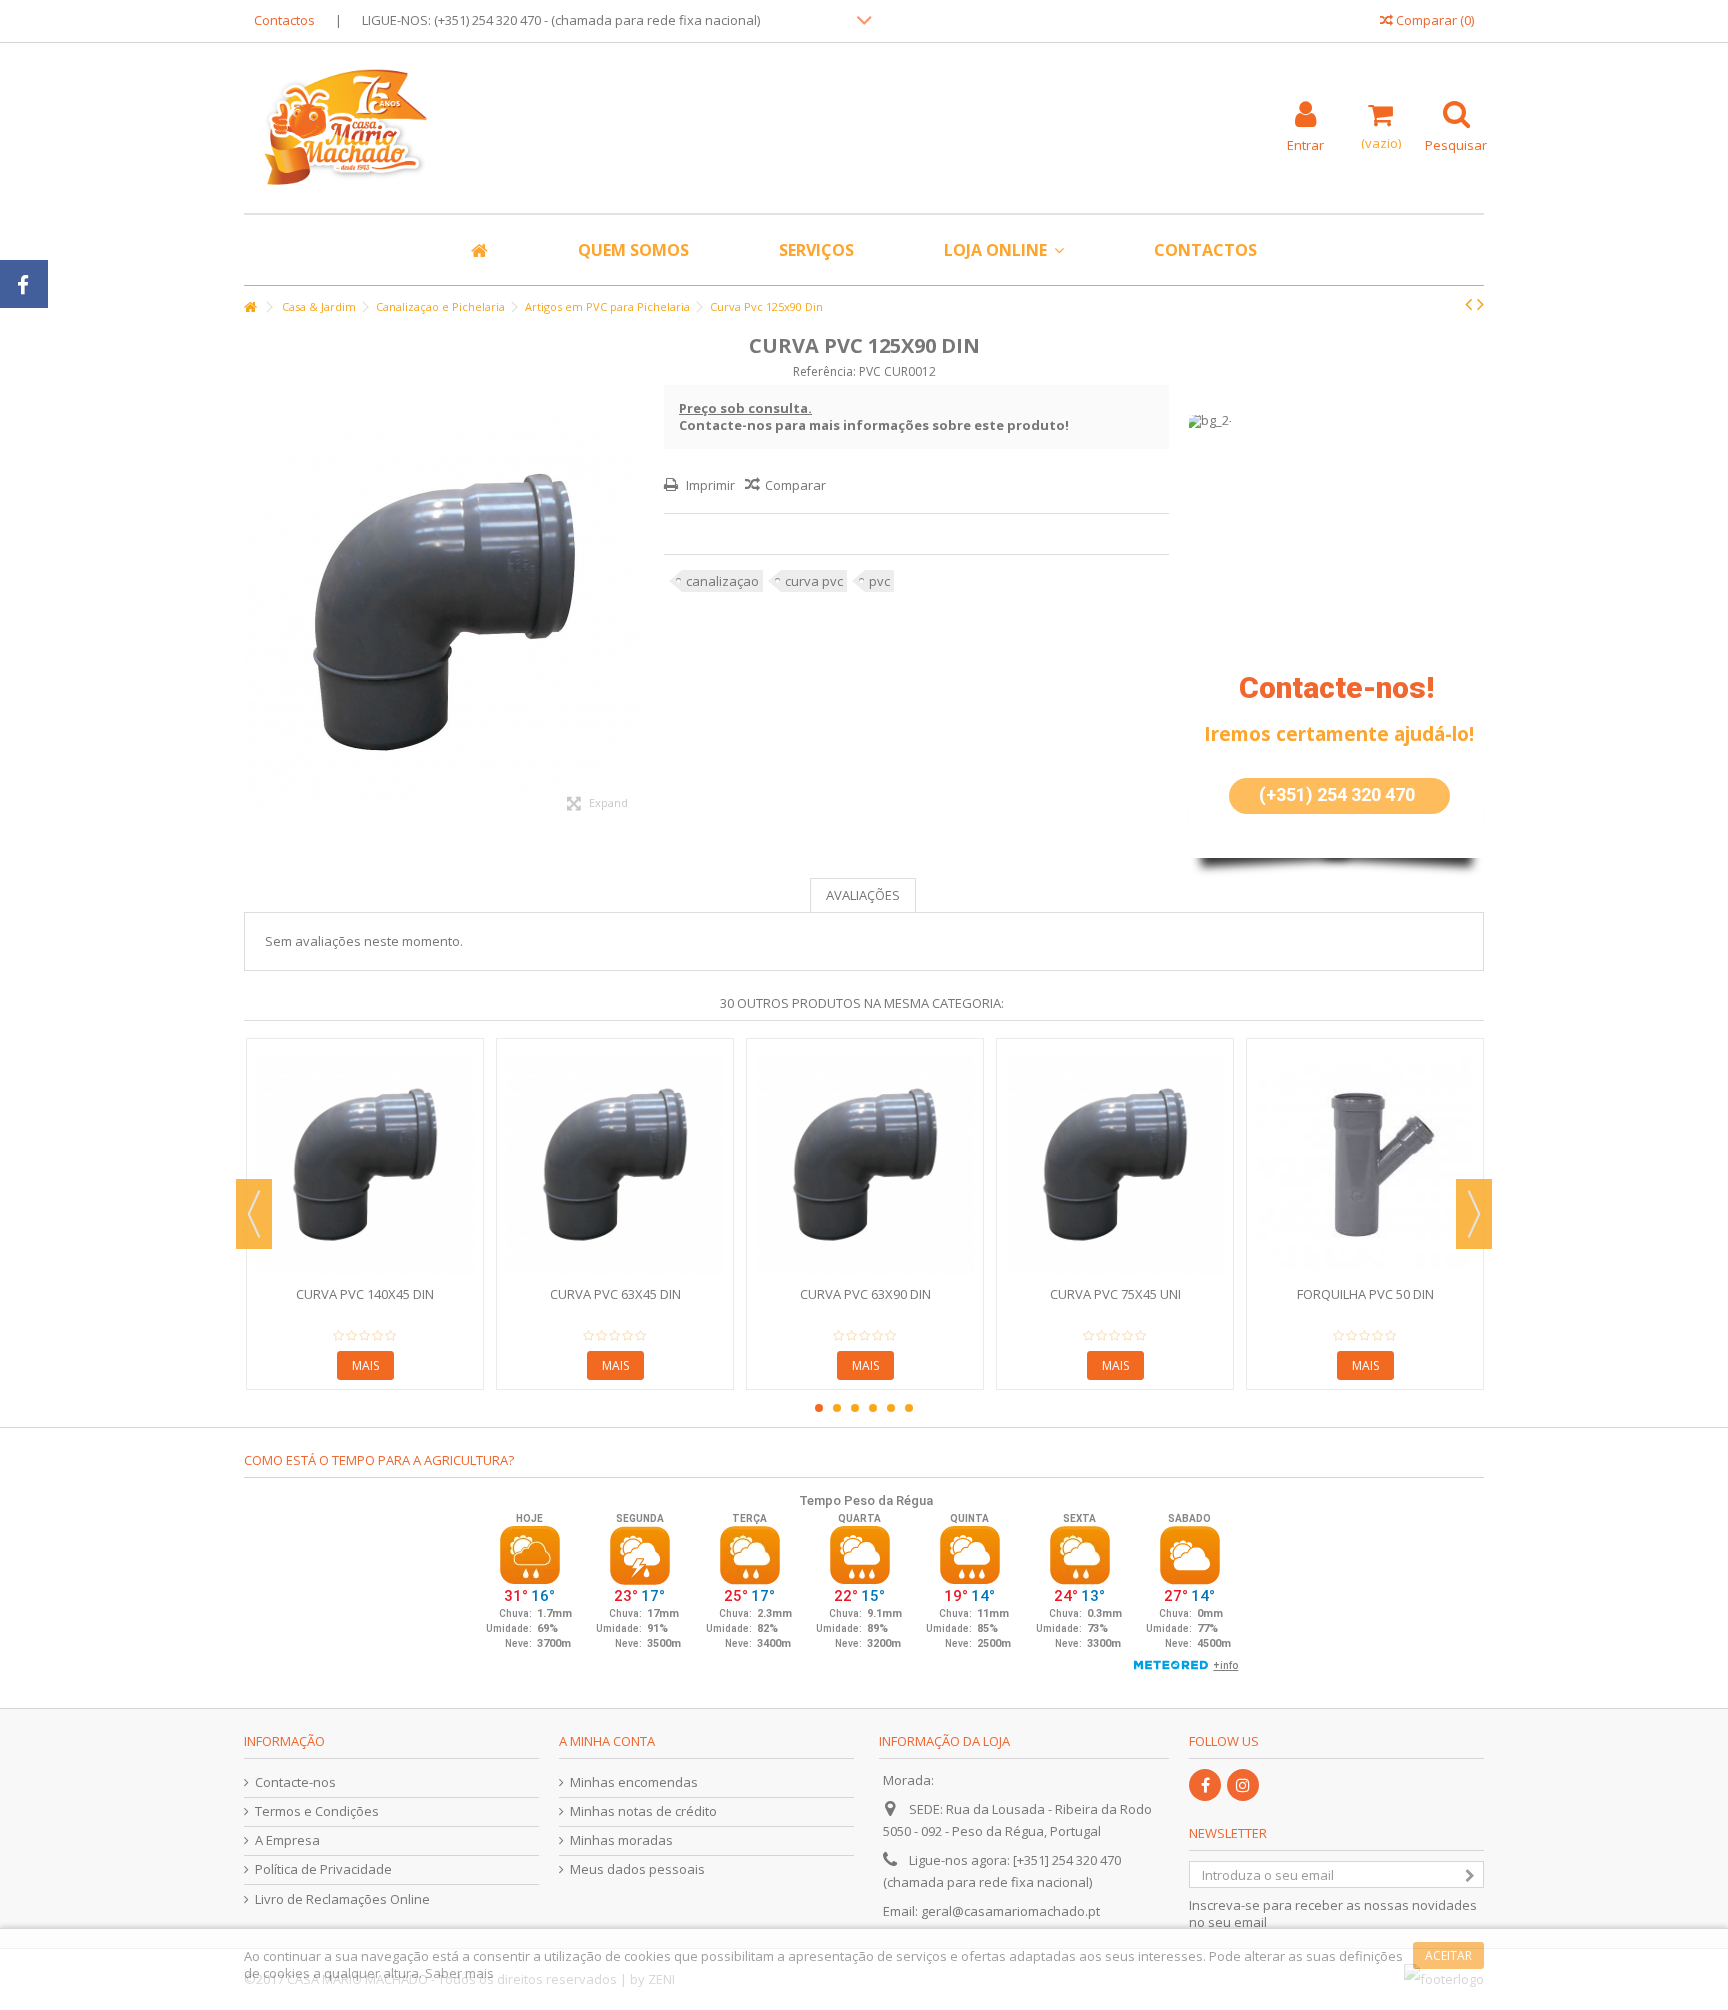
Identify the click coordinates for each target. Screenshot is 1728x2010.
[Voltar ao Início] (250, 307)
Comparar (795, 485)
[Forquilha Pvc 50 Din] (1365, 1164)
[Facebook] (1205, 1785)
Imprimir (709, 485)
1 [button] (819, 1408)
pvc (879, 581)
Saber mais (459, 1973)
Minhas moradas (621, 1840)
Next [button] (1474, 1214)
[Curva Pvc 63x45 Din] (615, 1164)
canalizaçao (722, 581)
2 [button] (837, 1408)
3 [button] (855, 1408)
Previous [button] (254, 1214)
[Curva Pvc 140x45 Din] (365, 1164)
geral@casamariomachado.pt (1010, 1911)
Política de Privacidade (323, 1869)
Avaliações (863, 895)
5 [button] (891, 1408)
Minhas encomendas (634, 1782)
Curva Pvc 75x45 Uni (1115, 1294)
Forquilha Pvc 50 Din (1365, 1294)
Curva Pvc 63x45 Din (615, 1294)
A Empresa (287, 1840)
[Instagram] (1243, 1785)
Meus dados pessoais (637, 1869)
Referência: (824, 371)
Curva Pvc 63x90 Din (865, 1294)
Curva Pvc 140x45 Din (365, 1294)
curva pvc (814, 581)
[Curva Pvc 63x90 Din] (865, 1164)
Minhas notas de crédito (643, 1811)
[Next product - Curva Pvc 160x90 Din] (1480, 304)
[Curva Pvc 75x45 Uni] (1115, 1164)
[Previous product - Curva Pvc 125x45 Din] (1468, 304)
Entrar (1305, 143)
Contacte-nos (295, 1782)
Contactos (284, 20)
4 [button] (873, 1408)
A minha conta (607, 1741)
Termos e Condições (317, 1811)
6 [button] (909, 1408)
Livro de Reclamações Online (342, 1899)
